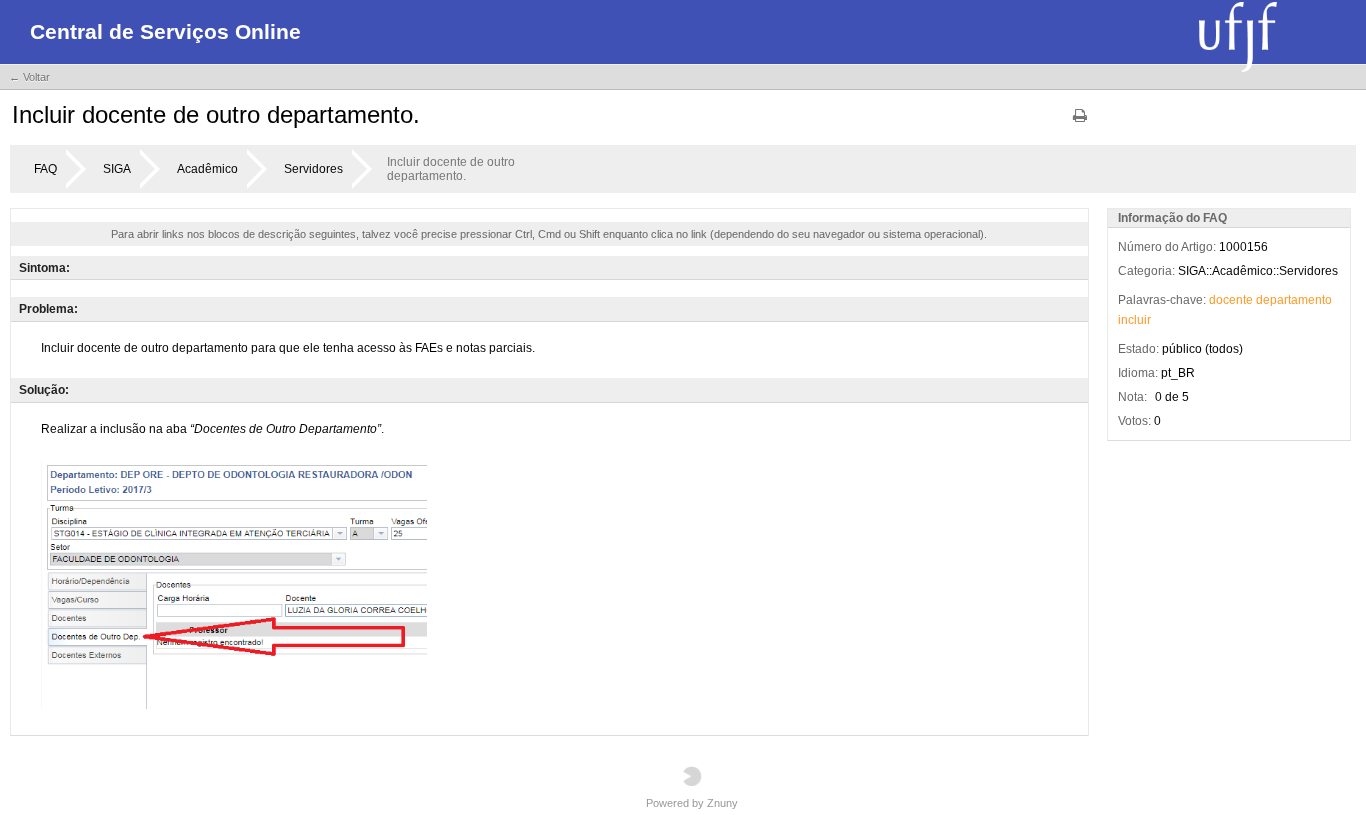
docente (1231, 300)
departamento (1294, 300)
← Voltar (29, 77)
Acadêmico (207, 169)
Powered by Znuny (692, 803)
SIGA (117, 169)
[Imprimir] (1080, 122)
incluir (1134, 320)
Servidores (313, 169)
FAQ (45, 169)
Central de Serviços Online (165, 31)
